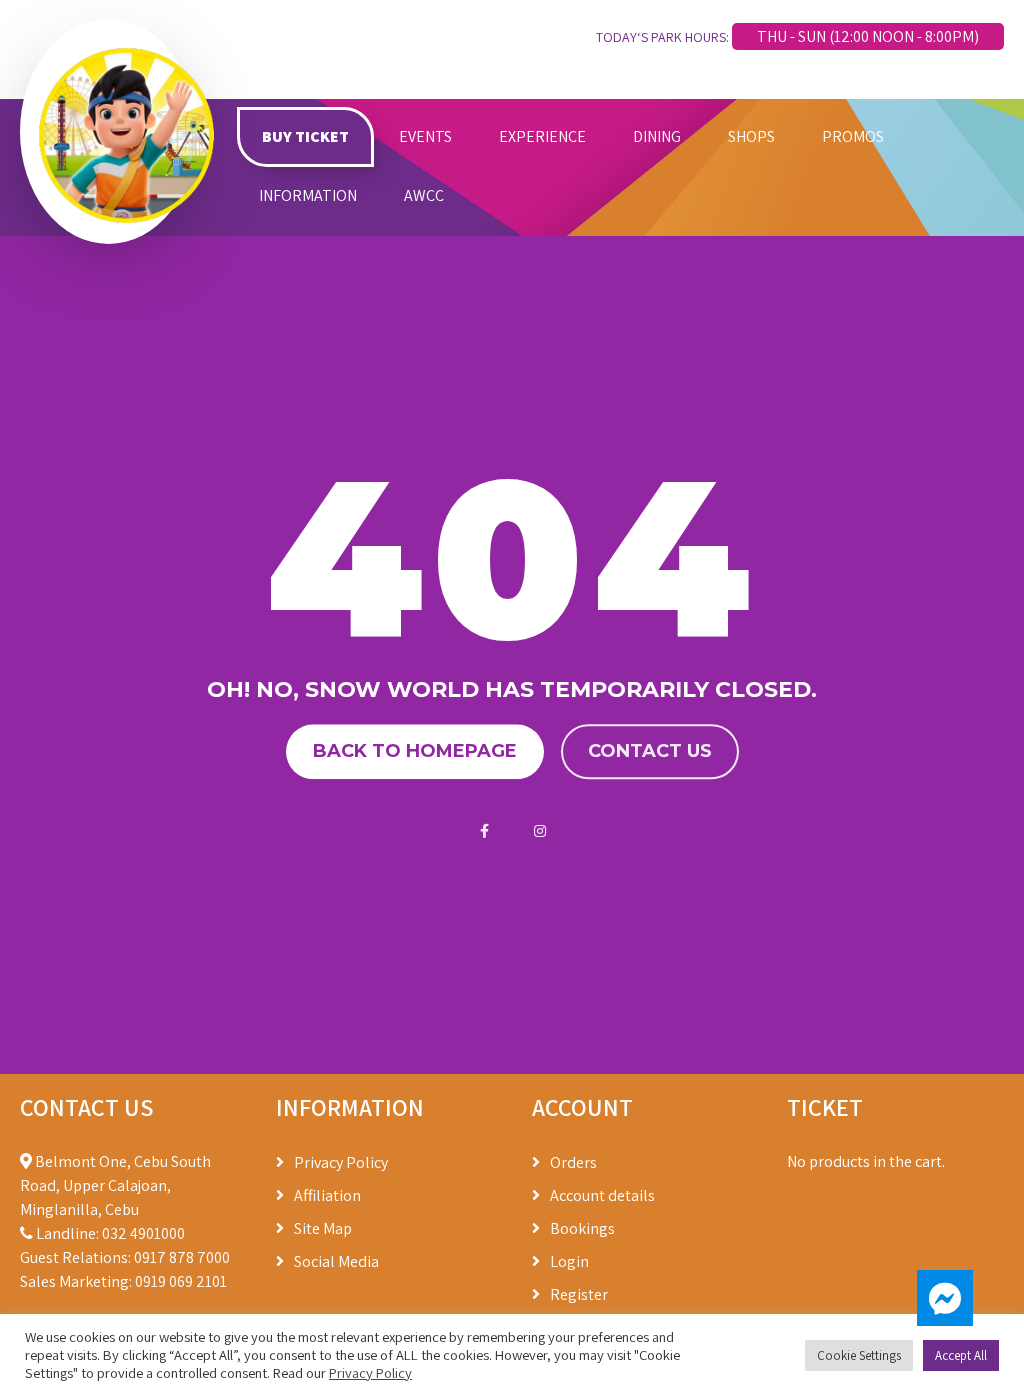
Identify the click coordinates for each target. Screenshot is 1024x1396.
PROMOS (853, 136)
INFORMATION (308, 195)
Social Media (336, 1261)
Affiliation (327, 1195)
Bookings (582, 1228)
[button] (945, 1298)
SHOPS (751, 136)
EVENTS (425, 136)
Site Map (323, 1228)
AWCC (424, 195)
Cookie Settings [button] (859, 1355)
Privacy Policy (341, 1162)
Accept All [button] (961, 1355)
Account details (602, 1195)
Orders (573, 1162)
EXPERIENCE (542, 136)
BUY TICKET (305, 136)
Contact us (650, 751)
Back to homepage (415, 751)
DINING (657, 136)
